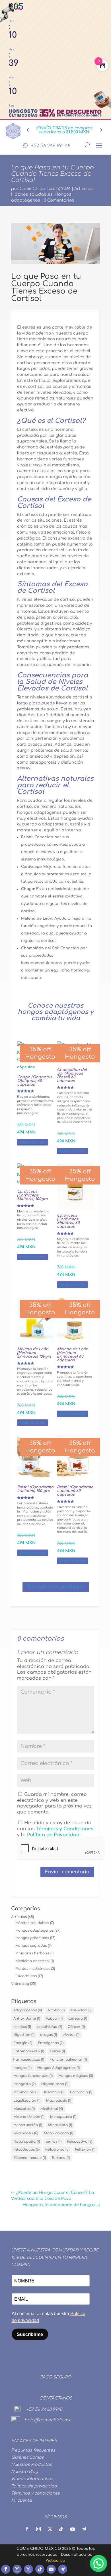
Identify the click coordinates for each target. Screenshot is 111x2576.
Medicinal (52, 2109)
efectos (71, 2035)
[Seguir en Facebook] (6, 2569)
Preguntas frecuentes (33, 2450)
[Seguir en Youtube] (51, 2569)
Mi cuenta (21, 2500)
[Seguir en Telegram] (63, 2569)
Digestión (24, 2035)
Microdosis (26, 2133)
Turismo (61, 2158)
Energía (23, 2043)
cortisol (22, 2027)
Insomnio (54, 2092)
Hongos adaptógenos (34, 1931)
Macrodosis (59, 2100)
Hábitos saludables (32, 194)
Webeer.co (55, 2561)
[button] (98, 2563)
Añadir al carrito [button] (33, 1142)
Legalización (27, 2100)
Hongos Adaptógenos (58, 2068)
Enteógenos (51, 2043)
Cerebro (78, 2018)
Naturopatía (27, 2141)
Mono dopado (58, 2133)
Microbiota (60, 2125)
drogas (49, 2035)
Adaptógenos (28, 2010)
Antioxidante (27, 2018)
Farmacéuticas (29, 2059)
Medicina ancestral (32, 1961)
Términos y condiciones (35, 2493)
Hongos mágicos (76, 2076)
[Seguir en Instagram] (17, 2569)
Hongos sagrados (31, 1946)
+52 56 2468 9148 (44, 2410)
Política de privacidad (34, 2486)
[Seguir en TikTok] (40, 2569)
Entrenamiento (29, 2051)
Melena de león (29, 2117)
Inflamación (26, 2092)
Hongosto (24, 2084)
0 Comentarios (59, 200)
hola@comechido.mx (47, 2420)
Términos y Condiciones (65, 1829)
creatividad (49, 2027)
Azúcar (54, 2018)
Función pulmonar (68, 2059)
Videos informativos (32, 2479)
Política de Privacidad (53, 1835)
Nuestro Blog (25, 2472)
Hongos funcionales (33, 2076)
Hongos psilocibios (32, 1938)
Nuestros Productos (32, 2465)
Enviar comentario (67, 1872)
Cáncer (76, 2027)
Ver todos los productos (56, 1587)
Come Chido (32, 189)
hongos (22, 2068)
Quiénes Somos (27, 2457)
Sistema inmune (30, 2158)
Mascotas (24, 2109)
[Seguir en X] (28, 2569)
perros (54, 2141)
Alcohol (56, 2010)
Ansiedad (81, 2010)
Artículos (84, 189)
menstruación (28, 2125)
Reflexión (85, 2149)
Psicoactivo (80, 2141)
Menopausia (63, 2117)
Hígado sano (55, 2084)
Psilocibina (57, 2149)
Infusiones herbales (32, 1953)
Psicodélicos (26, 1976)
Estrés (57, 2051)
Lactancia (81, 2092)
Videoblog (20, 1984)
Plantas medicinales (33, 1969)
